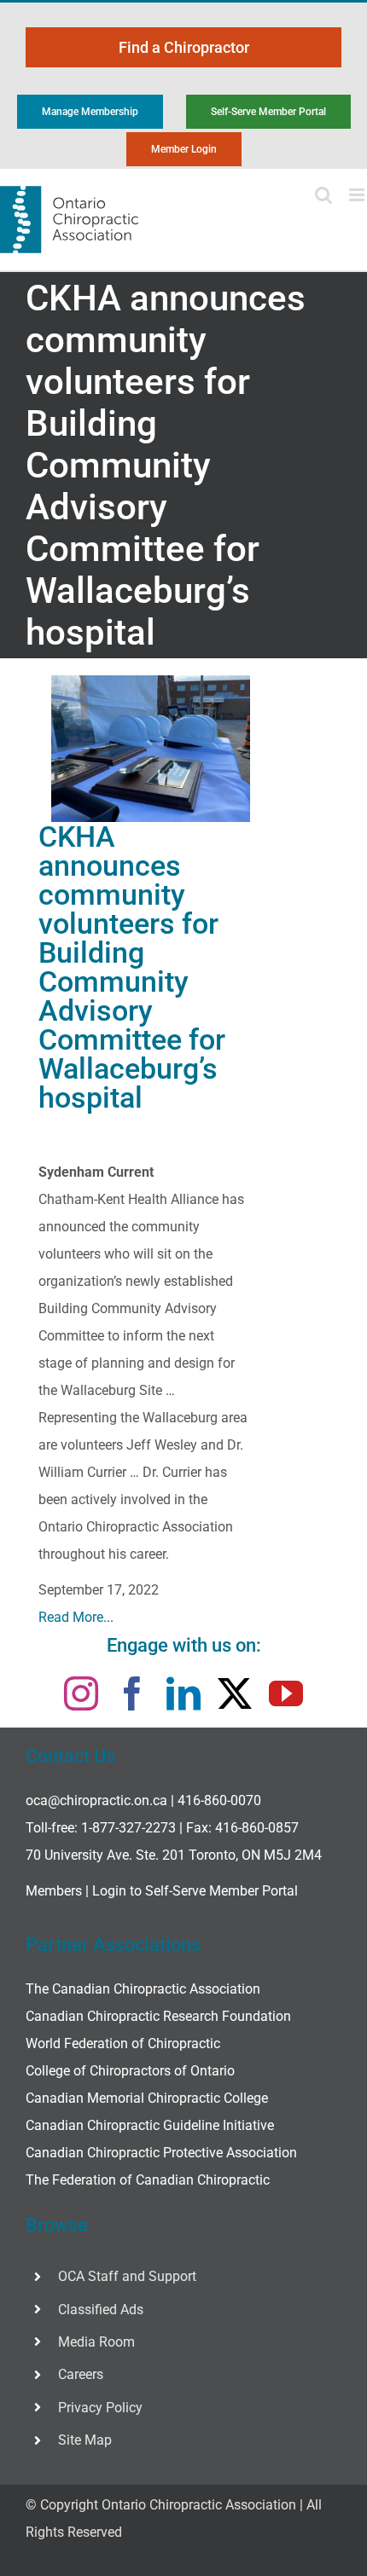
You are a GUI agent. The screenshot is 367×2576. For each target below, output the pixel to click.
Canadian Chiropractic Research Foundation (158, 2016)
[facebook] (132, 1693)
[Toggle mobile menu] (358, 195)
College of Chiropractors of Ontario (130, 2071)
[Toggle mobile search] (323, 195)
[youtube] (286, 1693)
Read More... (76, 1617)
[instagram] (81, 1693)
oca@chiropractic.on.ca (96, 1800)
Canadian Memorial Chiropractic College (147, 2098)
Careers (81, 2374)
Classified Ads (101, 2310)
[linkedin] (183, 1693)
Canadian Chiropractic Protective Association (161, 2153)
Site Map (85, 2440)
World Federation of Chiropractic (123, 2043)
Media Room (96, 2342)
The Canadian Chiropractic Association (143, 1989)
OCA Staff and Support (127, 2276)
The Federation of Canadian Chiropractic (148, 2180)
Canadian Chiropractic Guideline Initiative (150, 2125)
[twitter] (235, 1693)
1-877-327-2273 (128, 1828)
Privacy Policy (100, 2408)
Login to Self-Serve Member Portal (195, 1891)
